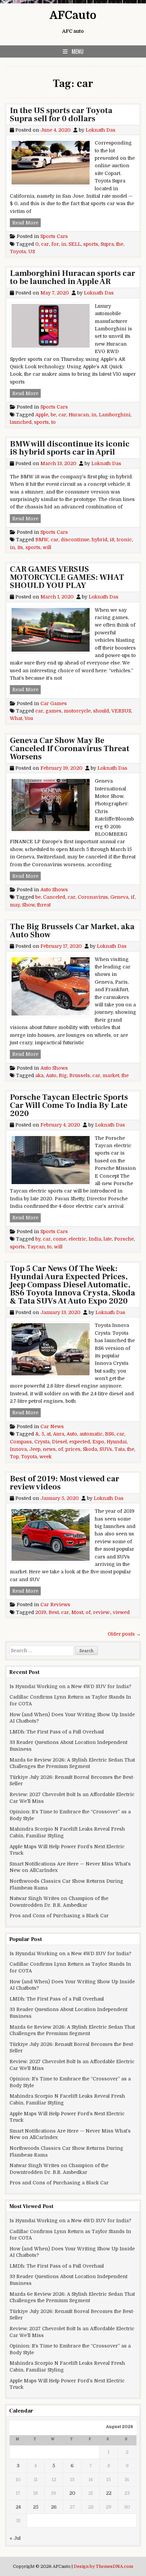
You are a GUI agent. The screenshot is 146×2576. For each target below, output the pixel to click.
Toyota (18, 252)
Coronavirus (93, 897)
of (61, 1449)
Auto (51, 1075)
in (64, 244)
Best (54, 1612)
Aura (59, 1434)
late (108, 1239)
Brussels (80, 1075)
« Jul (15, 2538)
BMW (42, 540)
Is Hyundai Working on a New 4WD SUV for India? (70, 1686)
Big (63, 1075)
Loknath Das (101, 130)
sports (91, 244)
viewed (121, 1612)
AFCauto (73, 15)
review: (102, 1612)
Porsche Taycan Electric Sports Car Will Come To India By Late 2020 (69, 1105)
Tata (120, 1449)
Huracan (79, 415)
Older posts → (124, 1634)
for (55, 244)
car (45, 244)
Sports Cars (54, 236)
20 (72, 2493)
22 (109, 2493)
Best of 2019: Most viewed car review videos (65, 1483)
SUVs (106, 1449)
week (45, 1457)
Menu (78, 51)
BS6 (109, 1434)
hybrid (99, 540)
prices (73, 1449)
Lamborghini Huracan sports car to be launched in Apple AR (72, 277)
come (60, 1239)
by (38, 1239)
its (20, 547)
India (95, 1239)
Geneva (119, 897)
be (53, 415)
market (111, 1075)
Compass (21, 1442)
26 (54, 2507)
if (133, 897)
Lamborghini (115, 415)
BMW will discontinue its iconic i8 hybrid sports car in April (70, 448)
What (16, 718)
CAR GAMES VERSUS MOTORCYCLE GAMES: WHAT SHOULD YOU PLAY (67, 577)
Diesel (59, 1442)
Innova (18, 1449)
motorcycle (77, 711)
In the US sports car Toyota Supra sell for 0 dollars (61, 115)
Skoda (90, 1449)
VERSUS (121, 711)
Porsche (124, 1239)
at (49, 1434)
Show (28, 905)
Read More (26, 223)
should (101, 711)
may (15, 905)
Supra (107, 244)
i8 (112, 540)
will (47, 547)
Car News (52, 1426)
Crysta (42, 1442)
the (120, 244)
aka (39, 1075)
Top (14, 1457)
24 (18, 2507)
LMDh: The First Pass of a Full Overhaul (57, 1732)
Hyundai (117, 1442)
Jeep (35, 1449)
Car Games (54, 703)
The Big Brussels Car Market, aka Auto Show (72, 931)
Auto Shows (54, 890)
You (29, 718)
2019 (41, 1612)
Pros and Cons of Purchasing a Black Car (59, 1916)
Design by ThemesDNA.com (103, 2567)
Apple (42, 415)
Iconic (124, 540)
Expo (98, 1442)
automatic (91, 1434)
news (49, 1449)
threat (44, 905)
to (53, 422)
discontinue (75, 540)
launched (21, 422)
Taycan (36, 1247)
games (53, 711)
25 (36, 2507)
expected (80, 1442)
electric (77, 1239)
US (32, 252)
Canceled (54, 897)
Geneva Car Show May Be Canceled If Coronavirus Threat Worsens (70, 749)
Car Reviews (55, 1604)
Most (77, 1612)
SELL (75, 244)
